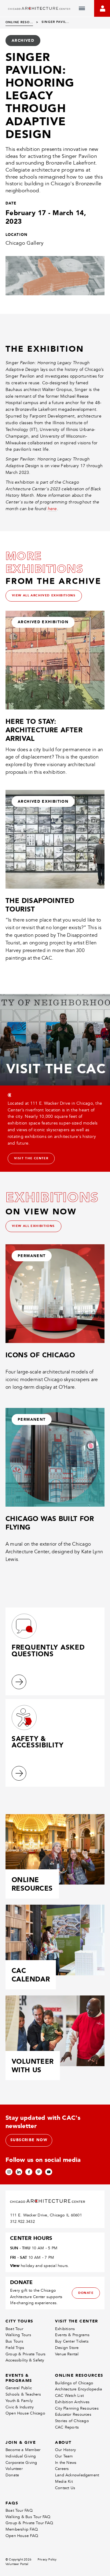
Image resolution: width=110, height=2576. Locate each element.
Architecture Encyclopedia (79, 2389)
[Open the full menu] (82, 9)
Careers (62, 2469)
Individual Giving (21, 2456)
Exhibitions (65, 2329)
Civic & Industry (20, 2407)
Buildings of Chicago (74, 2383)
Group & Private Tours (26, 2354)
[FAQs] (19, 1682)
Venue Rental (67, 2354)
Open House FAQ (22, 2536)
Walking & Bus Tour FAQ (28, 2517)
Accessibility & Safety (25, 2360)
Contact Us (65, 2488)
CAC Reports (67, 2427)
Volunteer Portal (17, 2564)
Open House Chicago (25, 2413)
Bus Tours (14, 2341)
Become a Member (23, 2450)
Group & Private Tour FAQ (29, 2523)
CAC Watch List (69, 2395)
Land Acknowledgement (77, 2475)
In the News (66, 2462)
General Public (19, 2388)
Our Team (64, 2456)
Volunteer (14, 2469)
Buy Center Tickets (72, 2341)
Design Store (67, 2348)
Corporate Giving (21, 2462)
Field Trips (15, 2348)
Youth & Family (19, 2401)
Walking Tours (18, 2335)
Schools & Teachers (23, 2394)
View (15, 2265)
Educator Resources (73, 2414)
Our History (65, 2450)
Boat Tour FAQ (19, 2510)
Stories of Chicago (72, 2421)
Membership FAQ (22, 2529)
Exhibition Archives (72, 2402)
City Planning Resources (77, 2408)
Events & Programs (72, 2335)
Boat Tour (14, 2329)
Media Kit (64, 2481)
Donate (12, 2475)
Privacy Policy (47, 2560)
